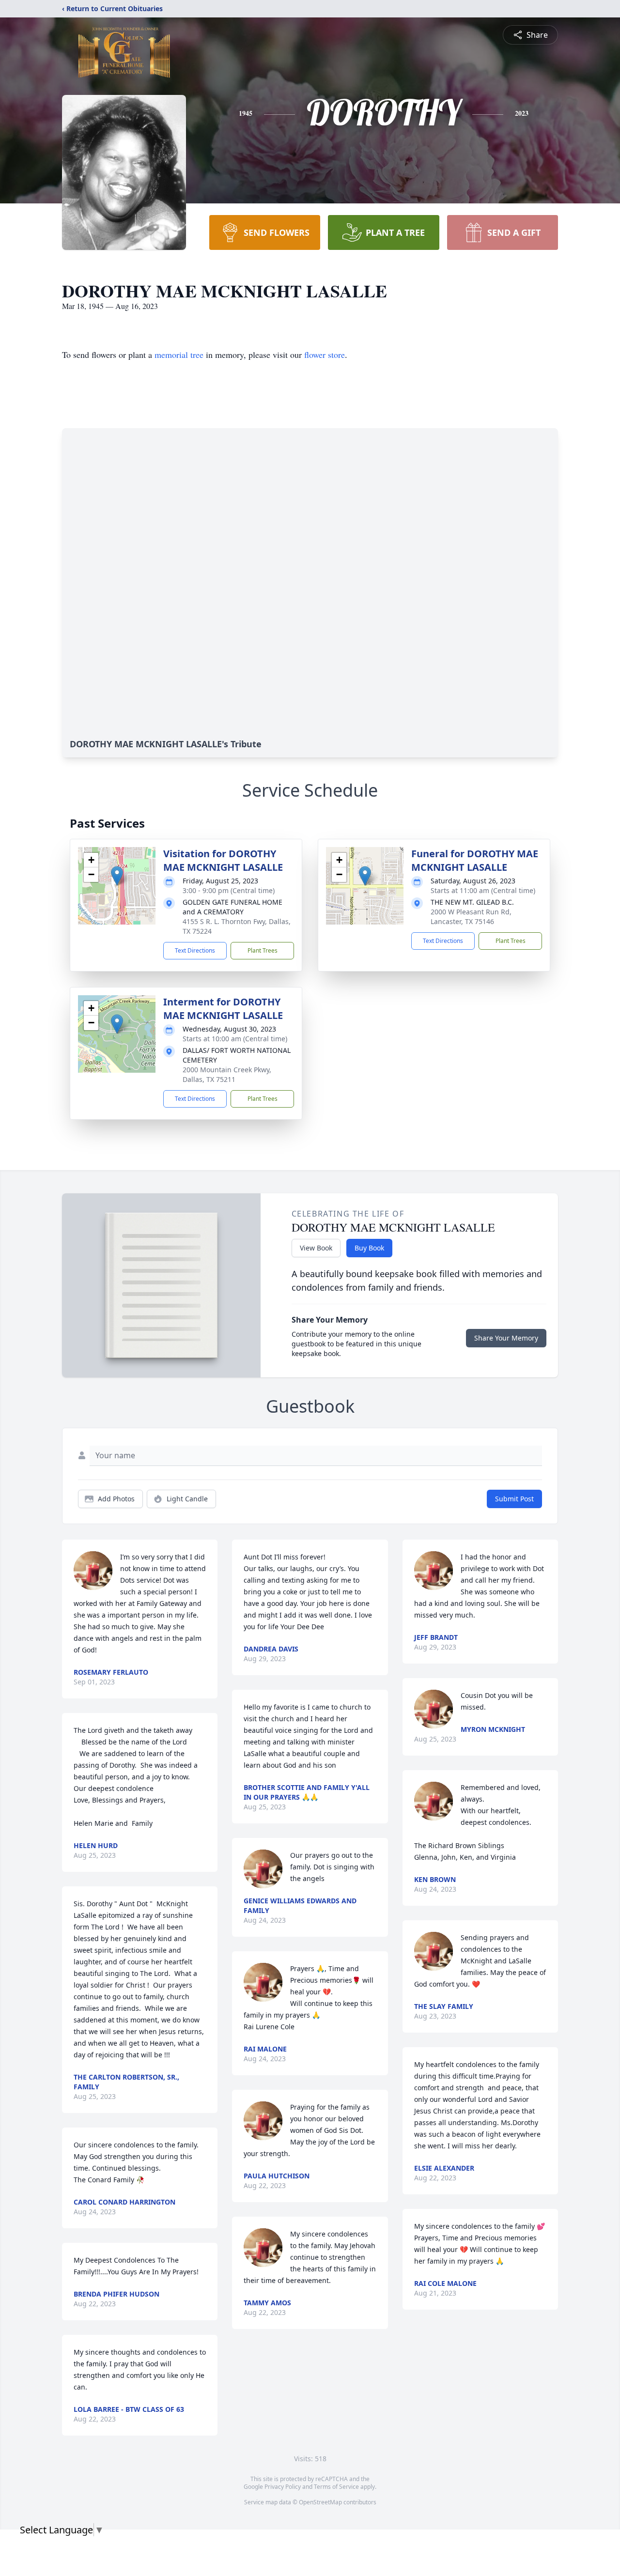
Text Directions (195, 950)
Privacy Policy (283, 2487)
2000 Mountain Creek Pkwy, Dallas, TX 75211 (227, 1074)
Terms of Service (336, 2487)
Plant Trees (263, 950)
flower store (325, 355)
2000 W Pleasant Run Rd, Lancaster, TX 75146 (471, 917)
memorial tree (179, 355)
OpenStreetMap (320, 2502)
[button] (117, 876)
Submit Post (514, 1499)
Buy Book (369, 1248)
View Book (316, 1248)
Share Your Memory (506, 1338)
